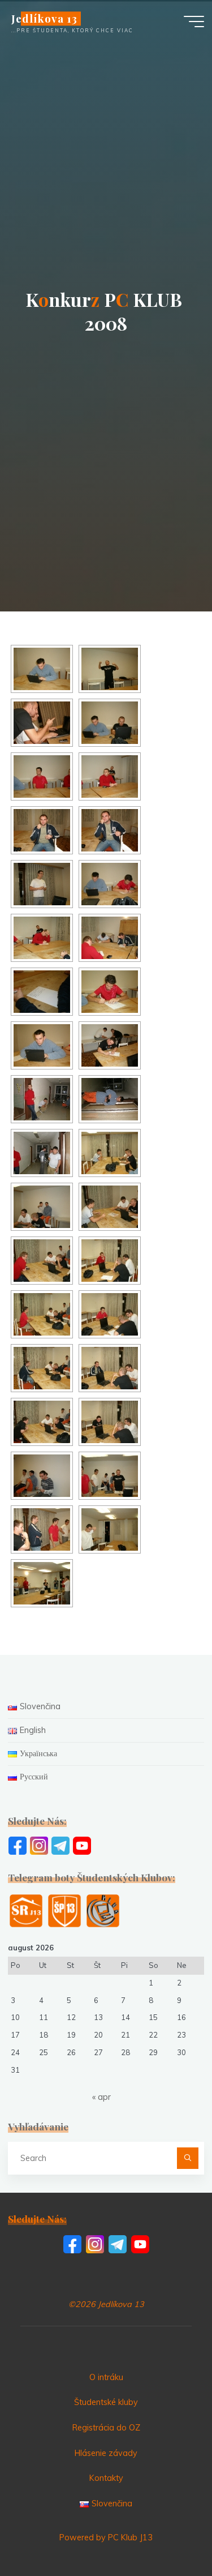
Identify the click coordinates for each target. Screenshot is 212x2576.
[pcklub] (103, 1910)
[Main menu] (194, 22)
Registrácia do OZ (106, 2428)
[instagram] (39, 1845)
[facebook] (18, 1845)
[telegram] (60, 1845)
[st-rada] (26, 1910)
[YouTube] (82, 1845)
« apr (101, 2097)
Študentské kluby (106, 2402)
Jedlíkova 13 (44, 18)
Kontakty (106, 2478)
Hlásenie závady (106, 2453)
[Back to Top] (168, 2532)
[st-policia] (64, 1910)
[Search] (187, 2158)
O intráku (106, 2377)
